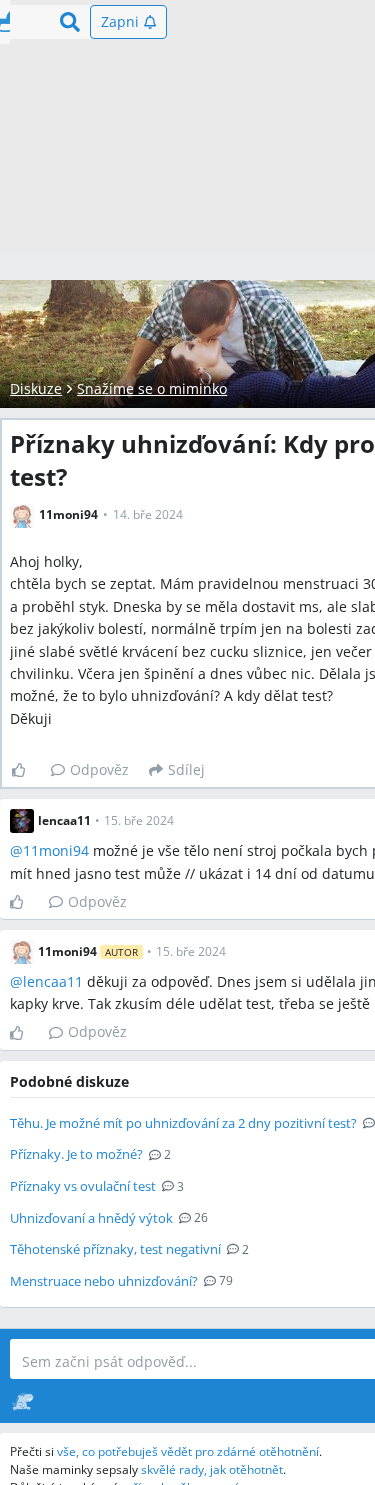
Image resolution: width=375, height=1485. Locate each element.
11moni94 (56, 850)
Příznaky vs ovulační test (83, 1186)
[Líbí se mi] (26, 770)
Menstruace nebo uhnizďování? (104, 1281)
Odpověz (99, 769)
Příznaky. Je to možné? (76, 1154)
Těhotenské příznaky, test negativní (115, 1249)
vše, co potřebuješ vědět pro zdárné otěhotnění (188, 1451)
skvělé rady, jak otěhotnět (212, 1469)
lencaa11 (53, 981)
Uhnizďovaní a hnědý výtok (91, 1218)
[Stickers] (22, 1401)
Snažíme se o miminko (152, 388)
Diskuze (36, 388)
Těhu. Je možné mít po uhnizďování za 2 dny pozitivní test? (183, 1123)
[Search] (70, 22)
